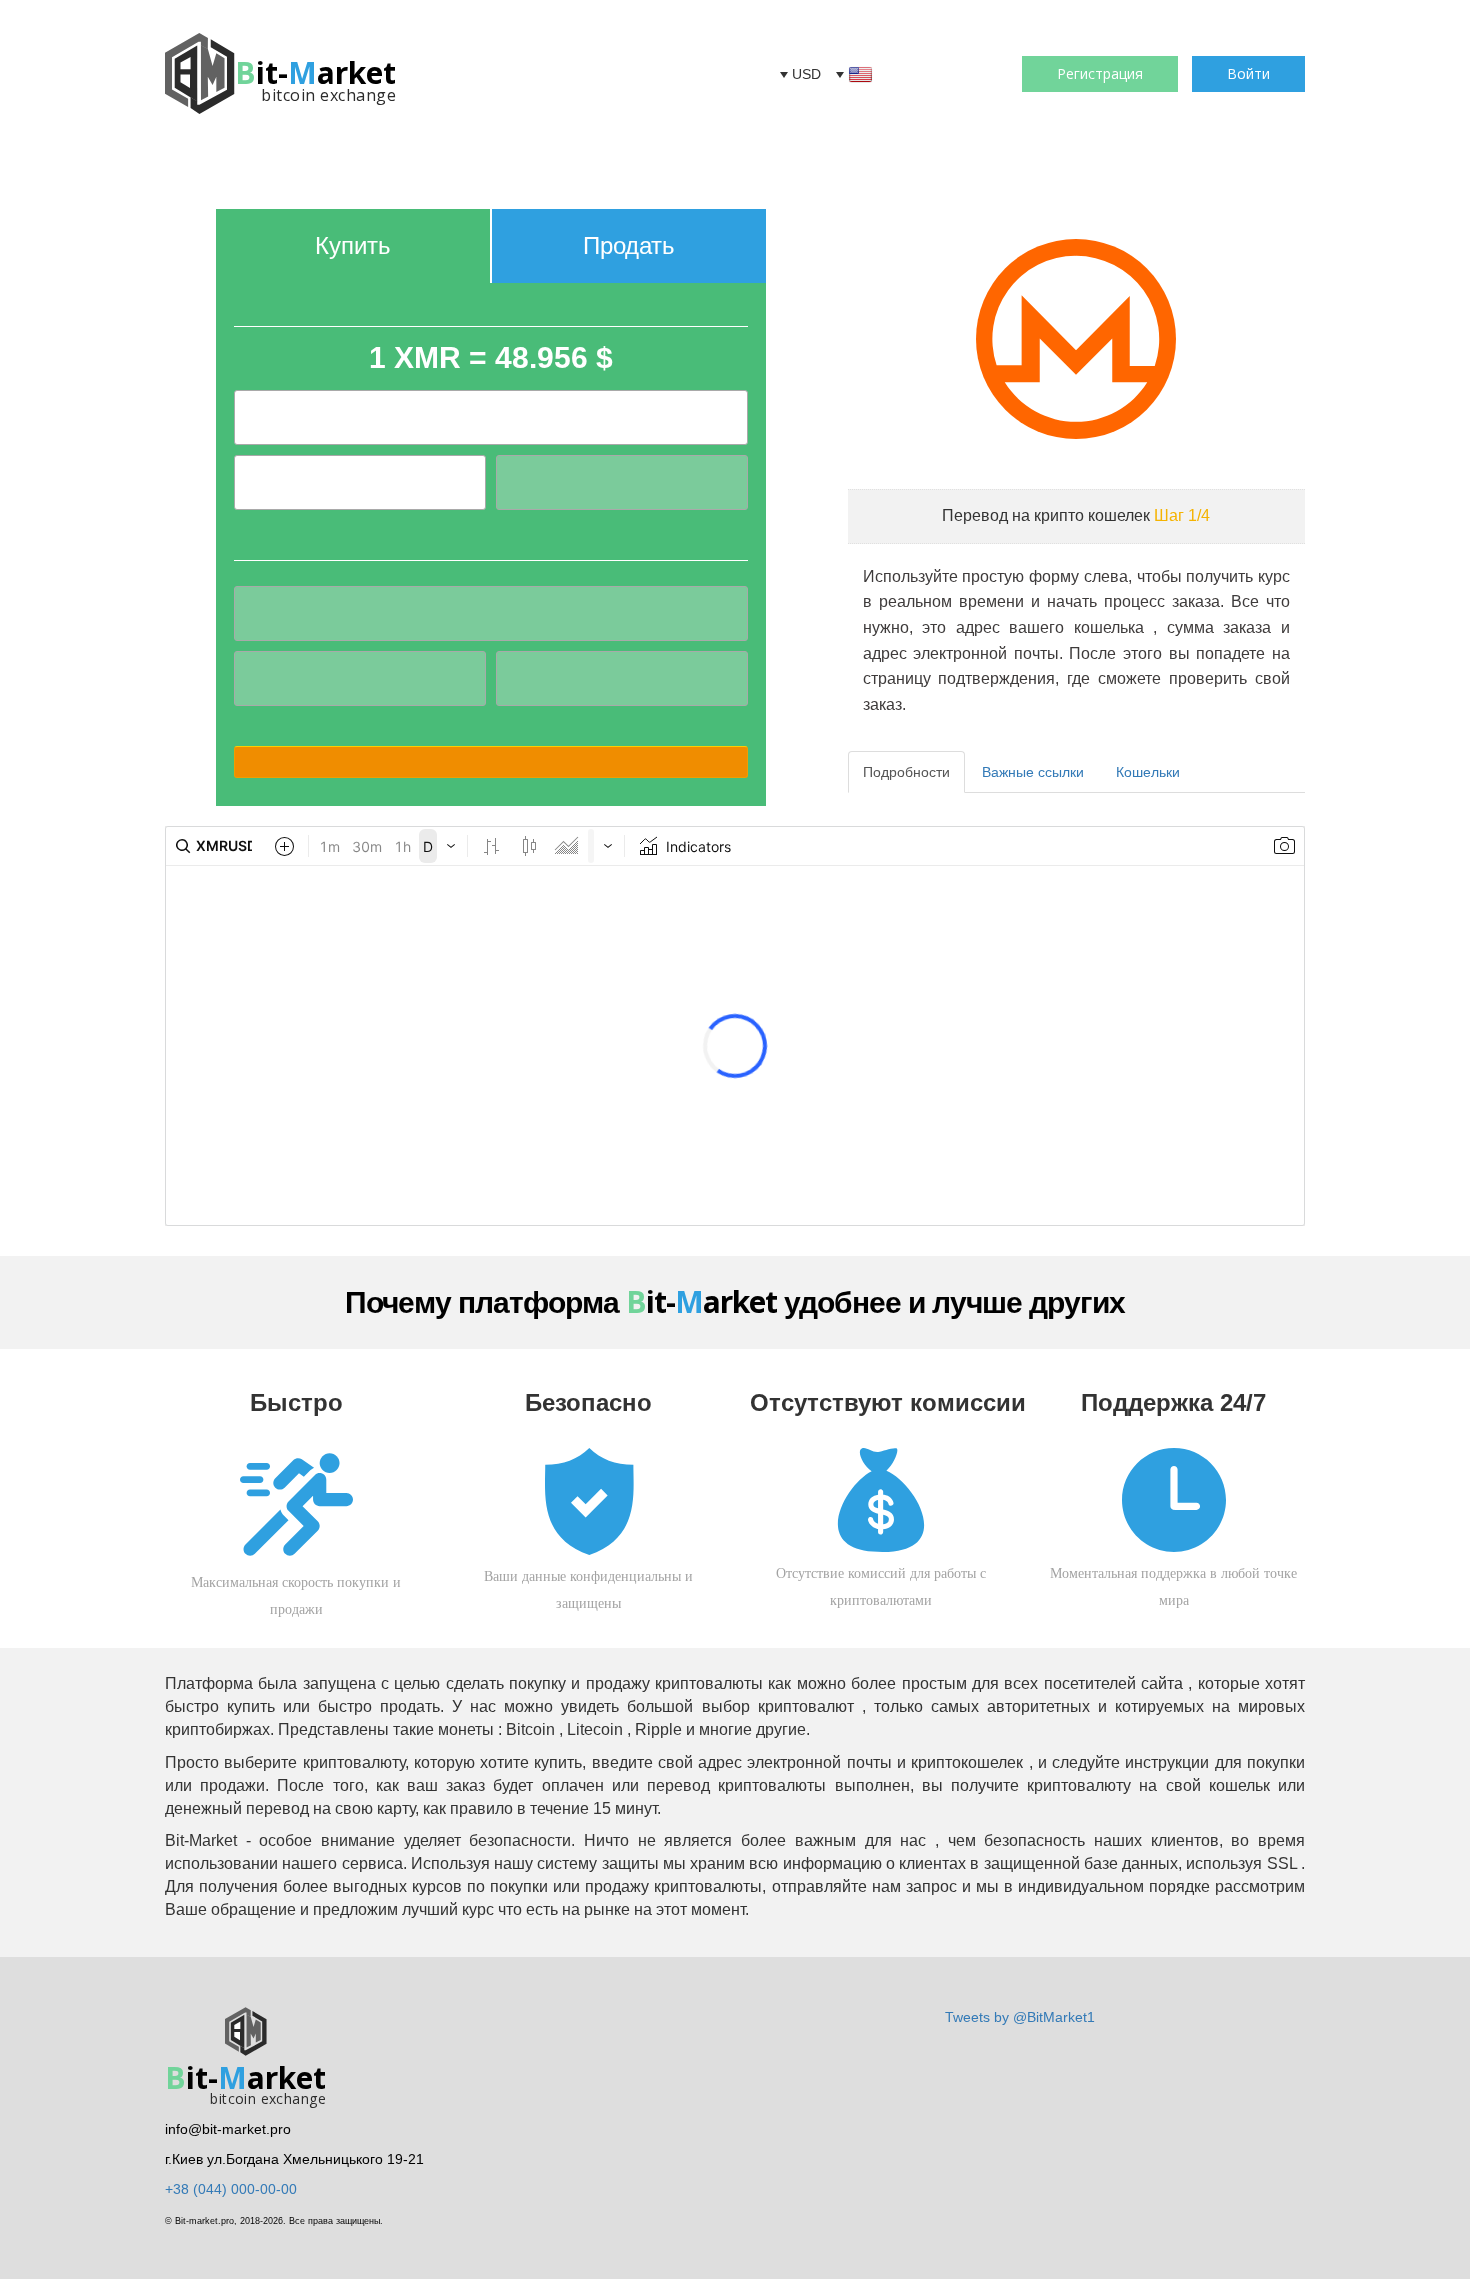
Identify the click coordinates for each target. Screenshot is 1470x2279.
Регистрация (1100, 73)
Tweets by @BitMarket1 (1020, 2017)
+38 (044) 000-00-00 (231, 2189)
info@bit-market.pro (228, 2129)
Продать (629, 245)
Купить (353, 245)
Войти (1248, 73)
